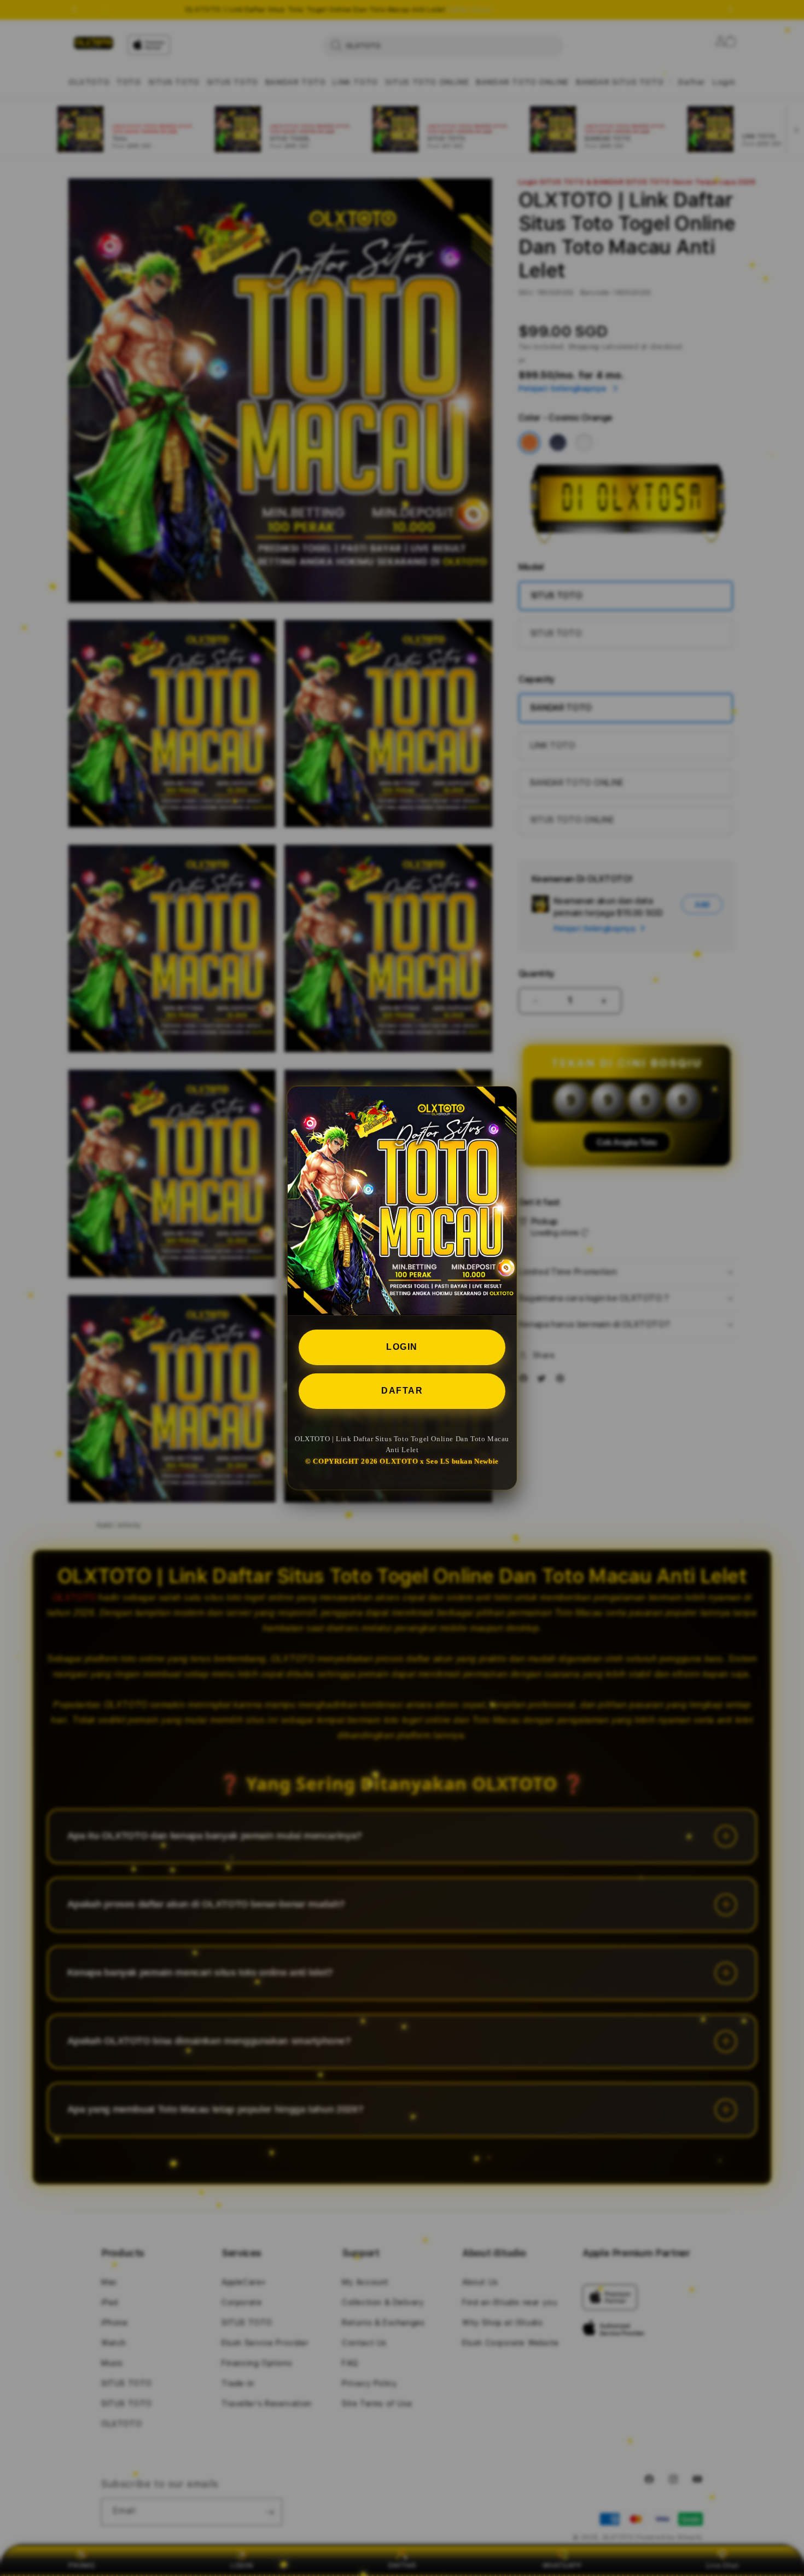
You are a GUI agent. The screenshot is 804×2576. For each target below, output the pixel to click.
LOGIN (402, 1347)
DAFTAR (402, 1391)
